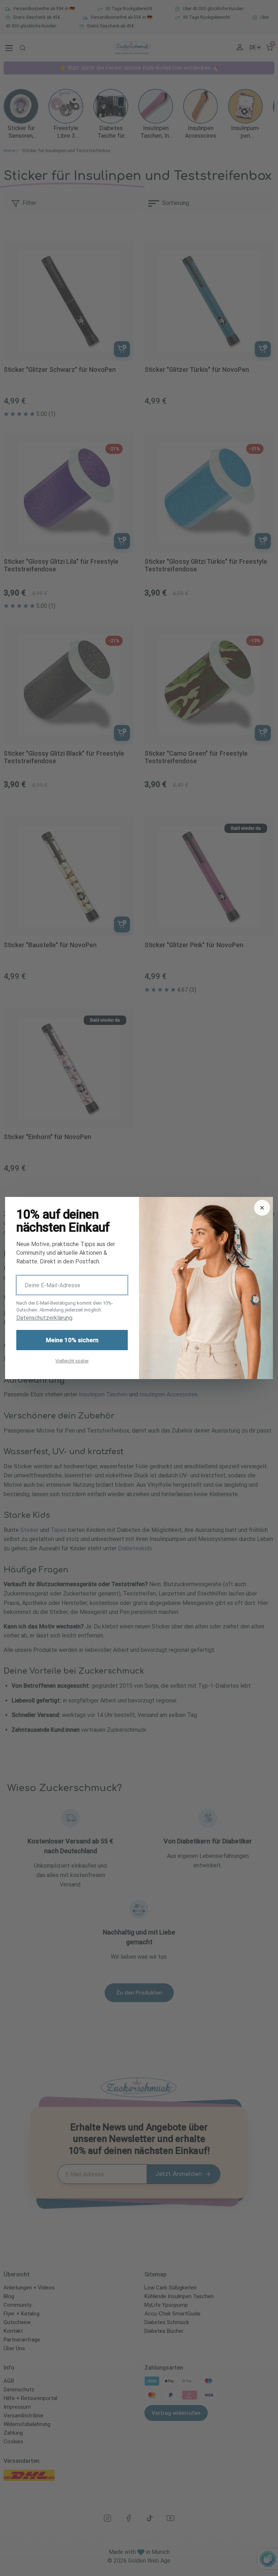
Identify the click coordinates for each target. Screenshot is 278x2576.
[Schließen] (262, 1208)
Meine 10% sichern (72, 1340)
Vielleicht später (72, 1361)
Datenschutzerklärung (44, 1318)
